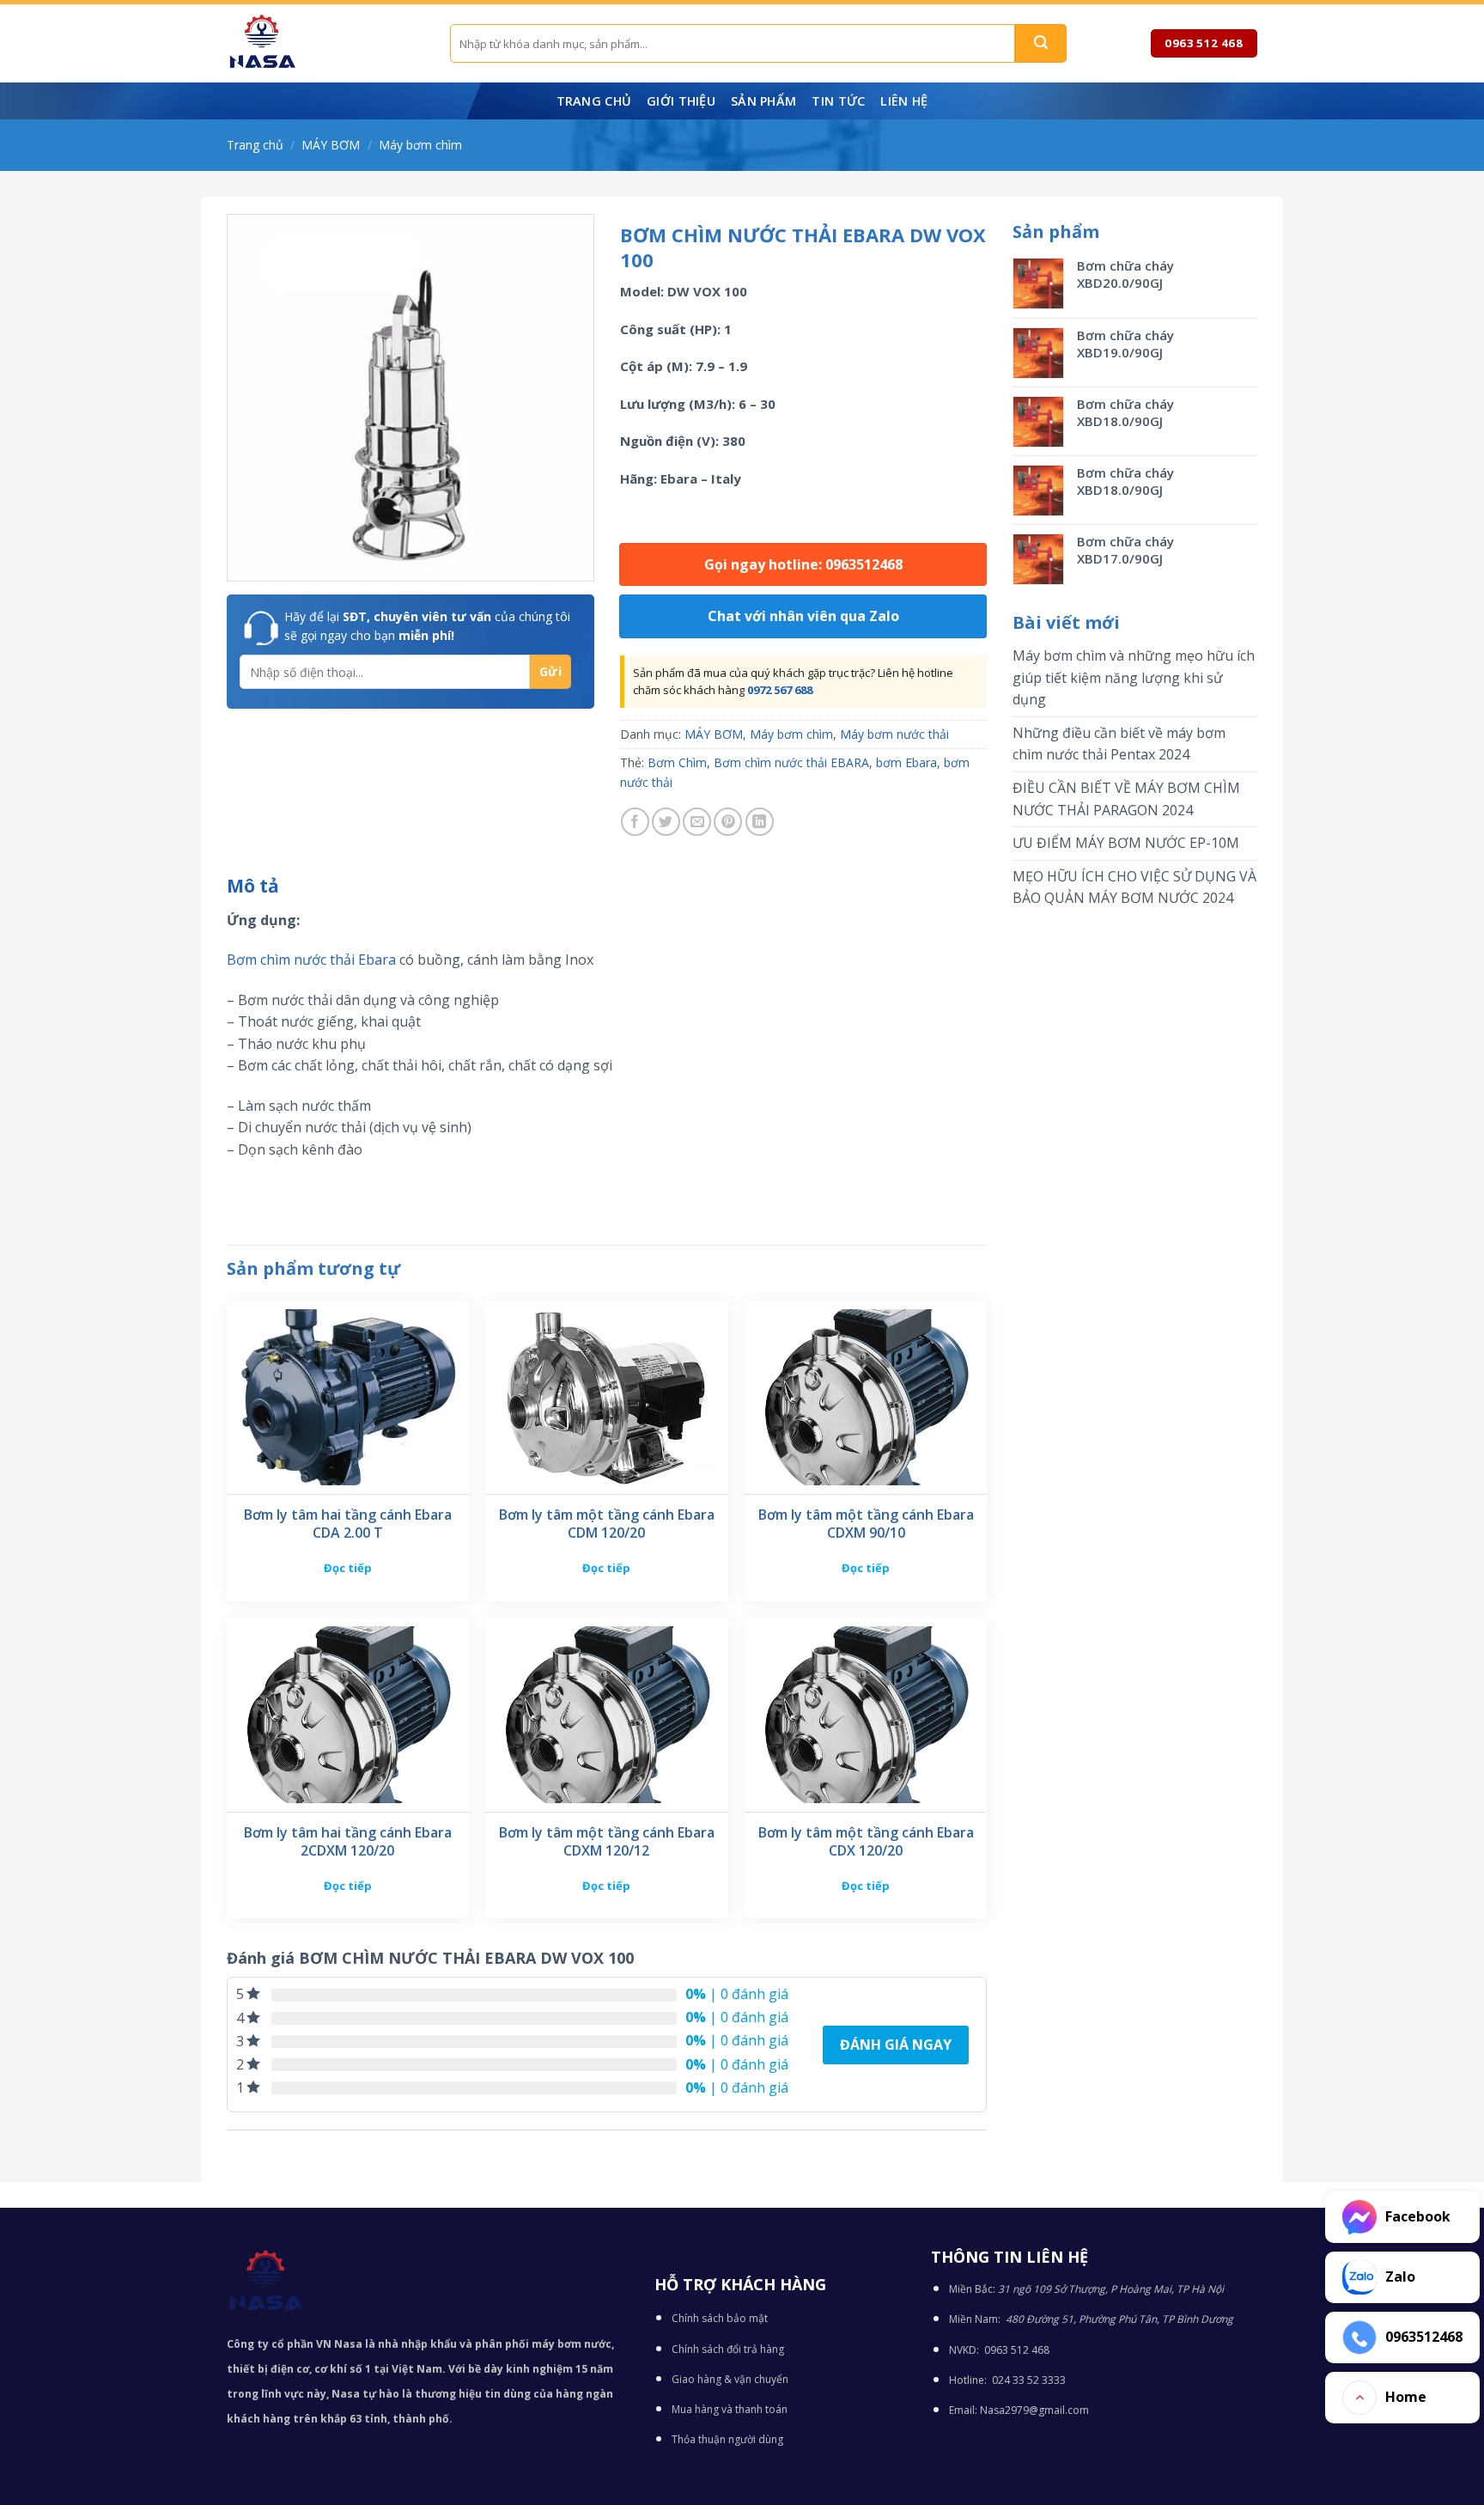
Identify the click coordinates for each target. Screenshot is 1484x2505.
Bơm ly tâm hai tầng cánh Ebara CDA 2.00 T (348, 1524)
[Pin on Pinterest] (728, 822)
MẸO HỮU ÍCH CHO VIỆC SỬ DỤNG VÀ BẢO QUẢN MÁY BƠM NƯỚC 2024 (1134, 887)
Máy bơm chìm (420, 145)
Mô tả (253, 886)
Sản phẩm (763, 101)
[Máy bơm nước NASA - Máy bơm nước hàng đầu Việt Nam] (325, 43)
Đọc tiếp (348, 1568)
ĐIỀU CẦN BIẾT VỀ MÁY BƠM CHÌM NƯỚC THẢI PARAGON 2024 (1126, 799)
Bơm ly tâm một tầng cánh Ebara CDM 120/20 (607, 1524)
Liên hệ (904, 101)
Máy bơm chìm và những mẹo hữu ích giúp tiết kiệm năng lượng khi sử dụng (1134, 677)
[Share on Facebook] (635, 822)
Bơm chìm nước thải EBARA (791, 762)
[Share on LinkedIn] (760, 822)
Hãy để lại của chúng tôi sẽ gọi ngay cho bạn (427, 626)
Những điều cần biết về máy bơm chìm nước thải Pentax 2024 (1119, 744)
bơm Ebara (906, 762)
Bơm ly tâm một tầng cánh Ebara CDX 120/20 (866, 1842)
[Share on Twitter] (666, 822)
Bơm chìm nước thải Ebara (311, 960)
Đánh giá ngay (896, 2045)
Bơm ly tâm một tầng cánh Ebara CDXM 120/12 (607, 1842)
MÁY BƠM (331, 145)
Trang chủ (594, 101)
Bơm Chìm (677, 762)
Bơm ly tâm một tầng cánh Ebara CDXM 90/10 (866, 1524)
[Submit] (1041, 43)
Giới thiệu (681, 101)
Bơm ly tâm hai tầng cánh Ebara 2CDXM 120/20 (348, 1842)
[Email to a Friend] (697, 822)
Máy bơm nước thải (894, 734)
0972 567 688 (780, 690)
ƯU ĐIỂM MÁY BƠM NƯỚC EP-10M (1126, 843)
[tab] (253, 887)
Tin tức (838, 101)
